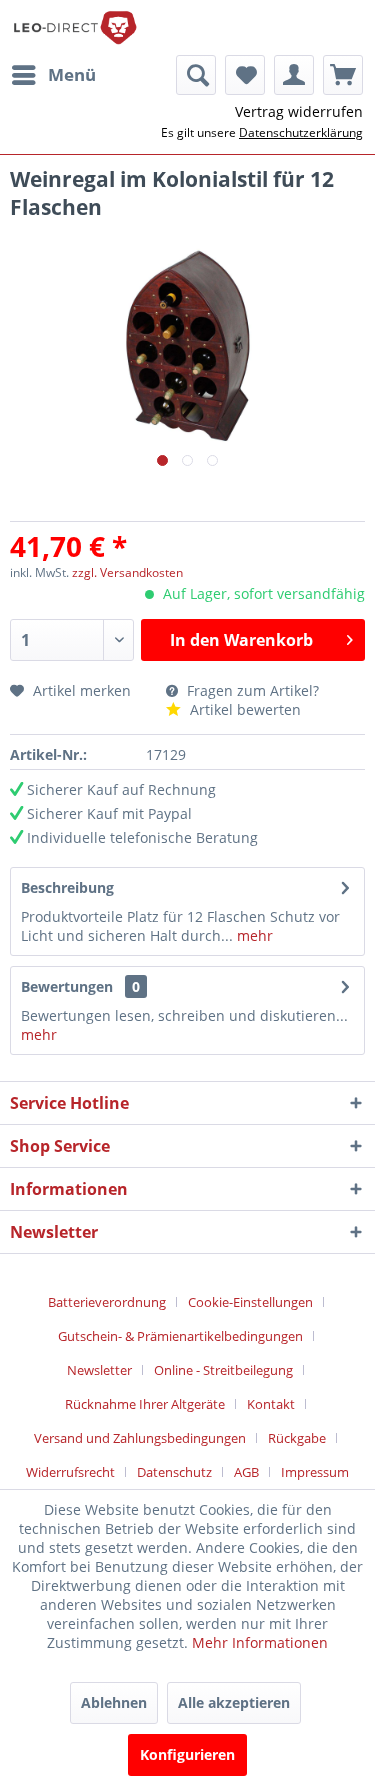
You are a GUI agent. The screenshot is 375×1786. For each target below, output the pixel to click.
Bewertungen (67, 986)
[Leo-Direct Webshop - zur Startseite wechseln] (74, 27)
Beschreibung (67, 887)
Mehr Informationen (260, 1642)
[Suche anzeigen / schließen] (196, 75)
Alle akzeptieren (234, 1702)
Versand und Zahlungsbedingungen (140, 1438)
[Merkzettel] (245, 75)
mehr (253, 935)
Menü (72, 74)
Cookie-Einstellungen (250, 1302)
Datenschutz (174, 1472)
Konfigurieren (187, 1754)
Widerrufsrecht (70, 1472)
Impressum (315, 1472)
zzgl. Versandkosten (127, 572)
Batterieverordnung (107, 1302)
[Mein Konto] (294, 75)
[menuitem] (53, 75)
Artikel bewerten (243, 709)
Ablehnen (114, 1702)
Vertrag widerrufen (299, 111)
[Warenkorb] (343, 75)
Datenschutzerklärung (301, 132)
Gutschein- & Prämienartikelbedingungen (180, 1336)
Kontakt (271, 1404)
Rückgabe (297, 1438)
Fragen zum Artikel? (251, 690)
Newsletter (99, 1370)
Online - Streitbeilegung (223, 1370)
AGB (246, 1472)
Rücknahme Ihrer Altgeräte (145, 1404)
